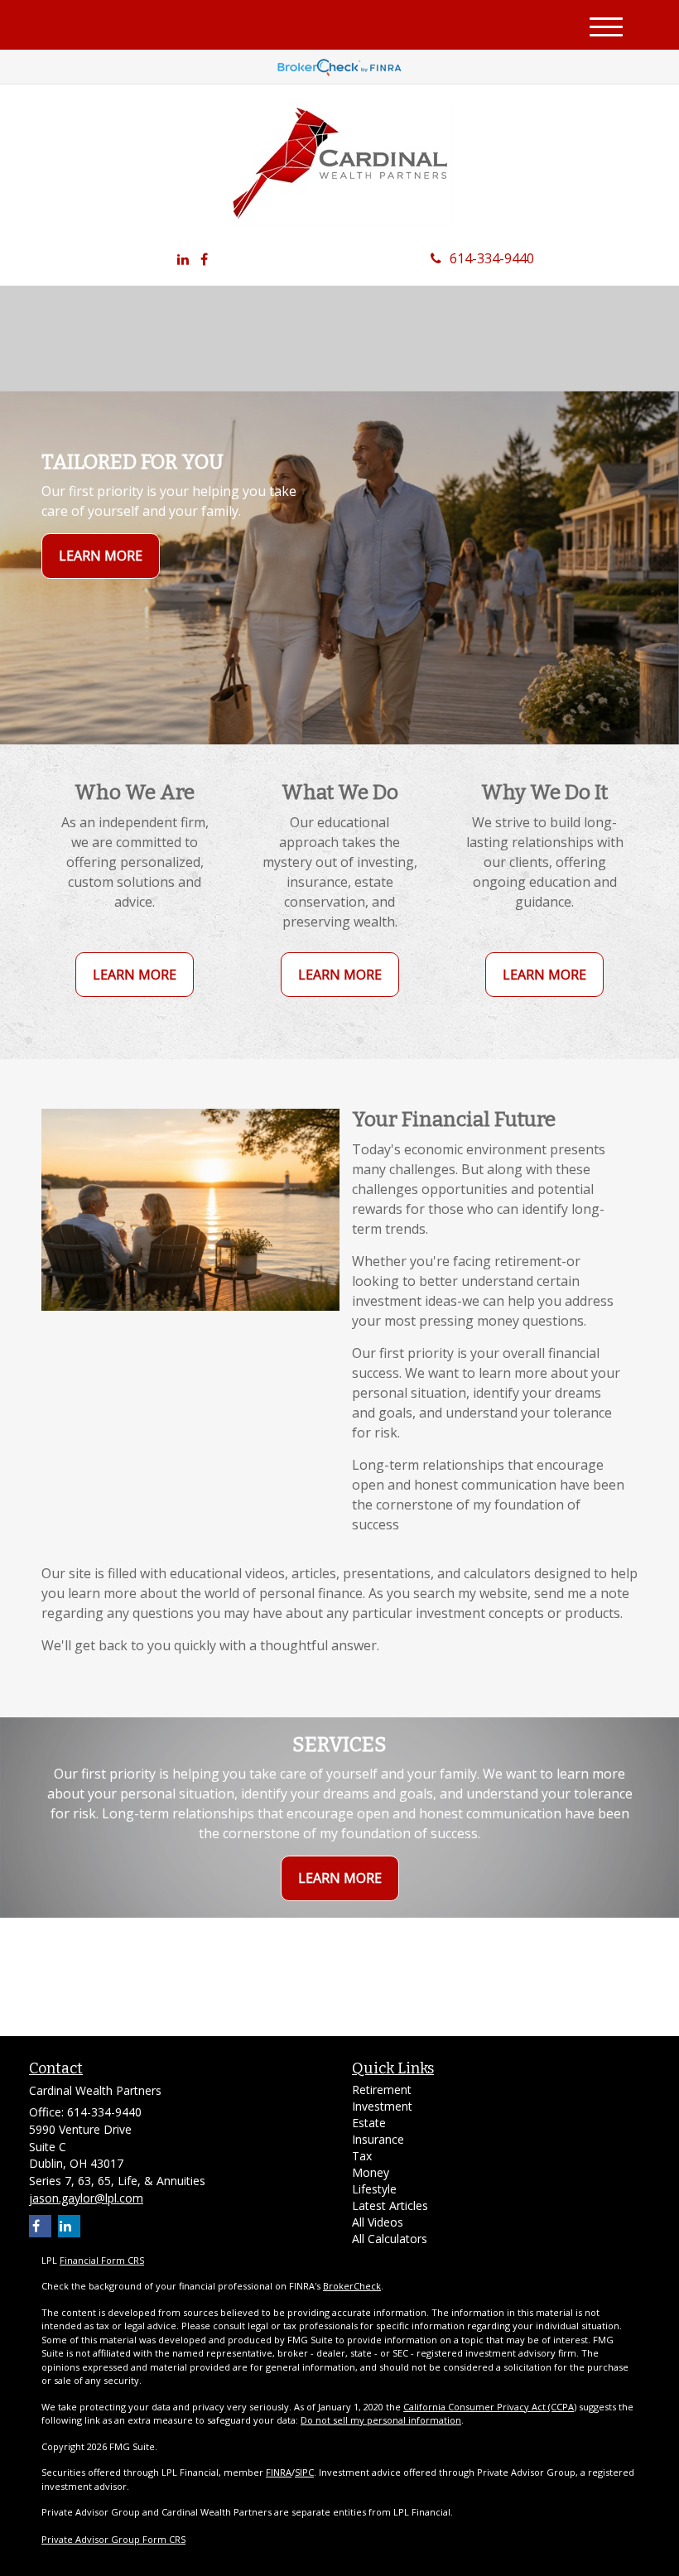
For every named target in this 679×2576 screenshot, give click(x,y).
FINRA (279, 2472)
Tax (362, 2156)
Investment (382, 2106)
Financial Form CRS (102, 2260)
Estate (369, 2123)
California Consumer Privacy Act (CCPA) (490, 2407)
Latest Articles (390, 2205)
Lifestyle (374, 2189)
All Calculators (390, 2239)
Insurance (378, 2139)
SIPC (304, 2472)
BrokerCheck (352, 2286)
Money (371, 2172)
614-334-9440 (492, 258)
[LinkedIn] (183, 260)
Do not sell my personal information (381, 2420)
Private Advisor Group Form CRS (113, 2539)
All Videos (378, 2222)
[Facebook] (204, 260)
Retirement (382, 2090)
